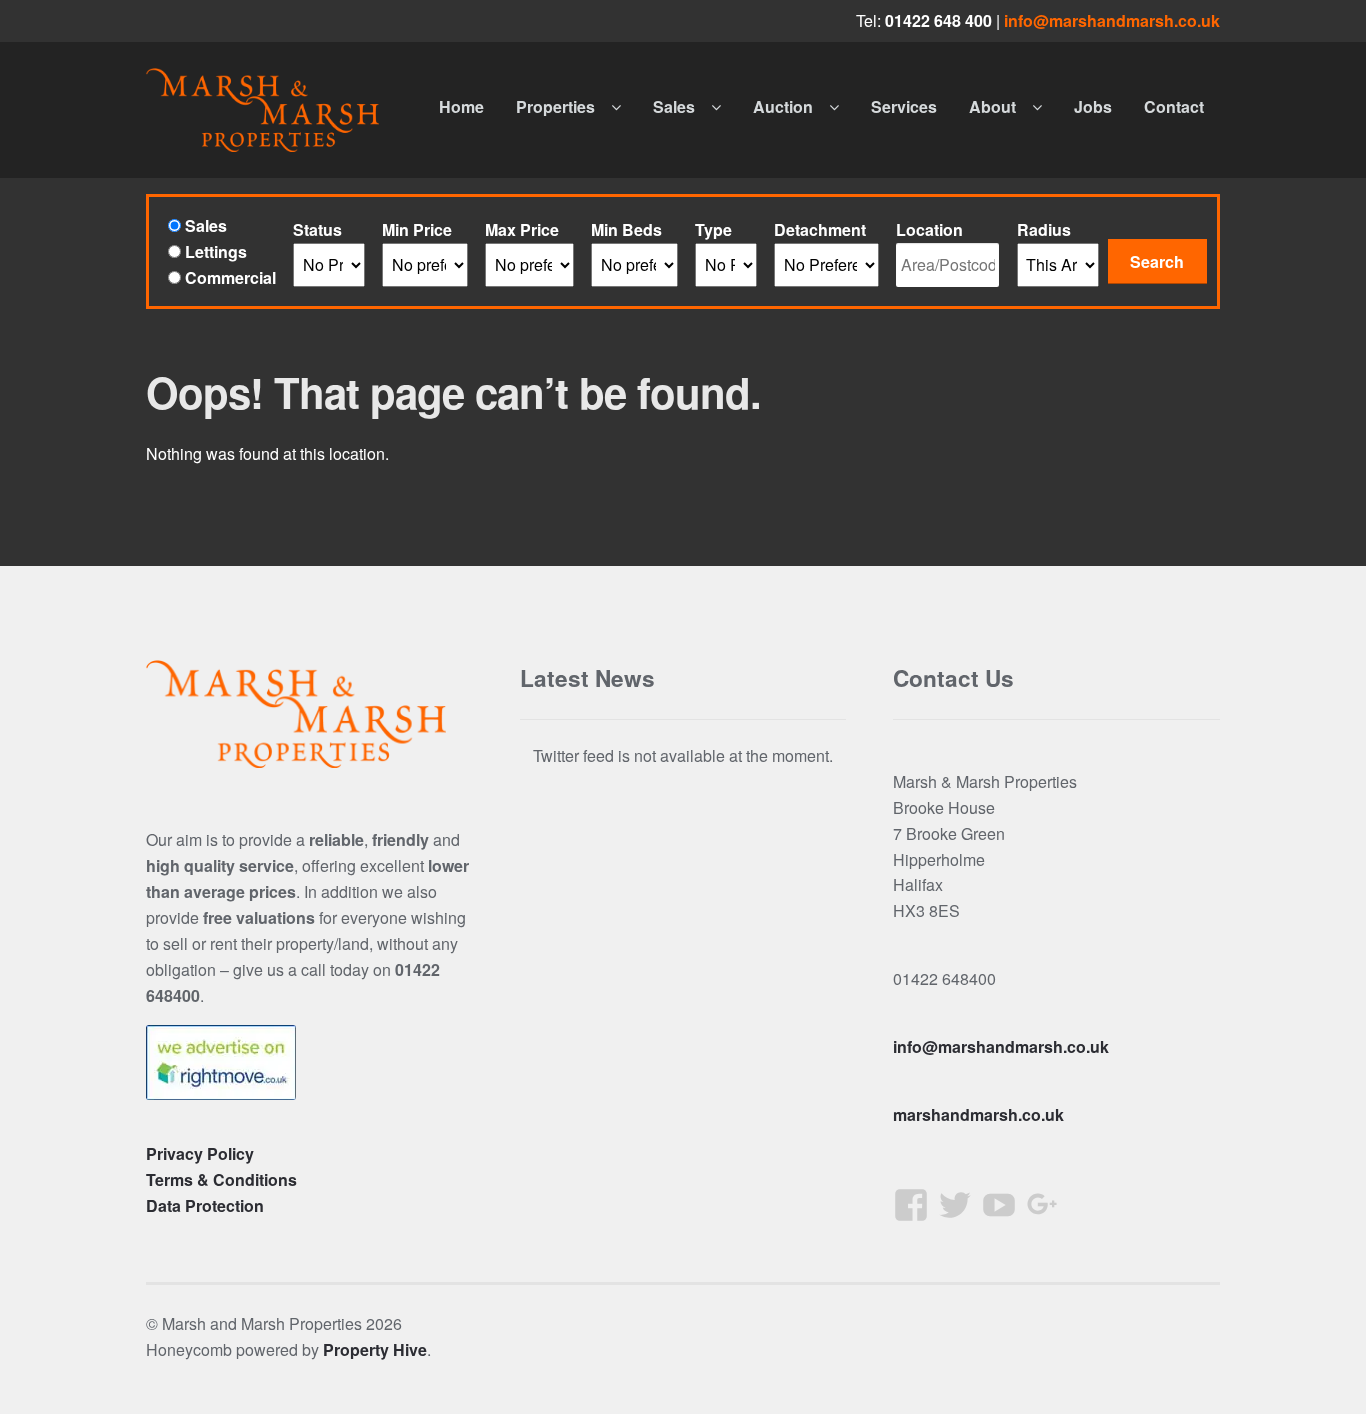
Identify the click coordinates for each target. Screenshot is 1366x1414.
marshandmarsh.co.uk (978, 1114)
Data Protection (205, 1205)
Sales (674, 106)
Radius (1044, 229)
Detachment (820, 229)
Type (713, 229)
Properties (555, 106)
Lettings (214, 251)
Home (461, 106)
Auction (783, 106)
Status (317, 229)
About (992, 106)
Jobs (1093, 106)
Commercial (228, 277)
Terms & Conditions (221, 1179)
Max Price (522, 229)
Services (904, 106)
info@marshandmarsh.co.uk (1112, 20)
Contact (1174, 106)
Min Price (417, 229)
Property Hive (375, 1349)
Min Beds (626, 229)
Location (929, 229)
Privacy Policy (200, 1153)
